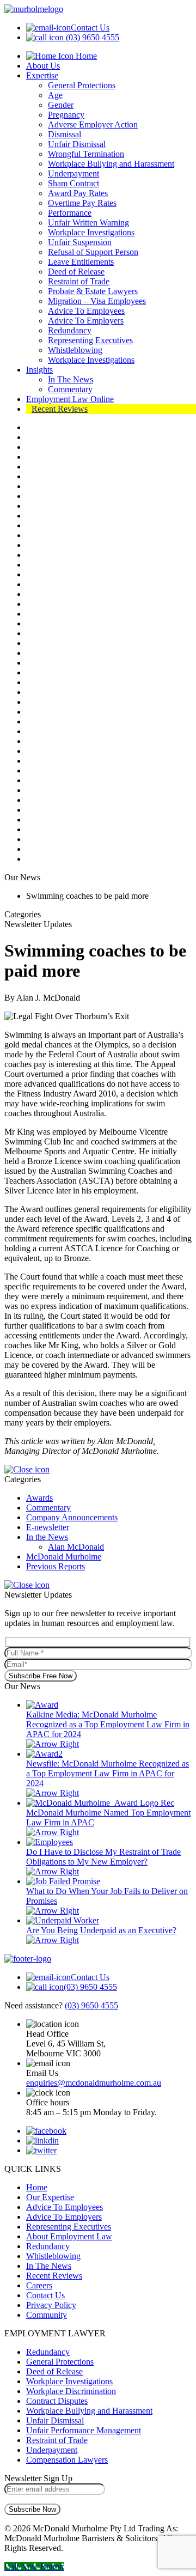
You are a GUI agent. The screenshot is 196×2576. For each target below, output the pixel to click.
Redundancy (70, 330)
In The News (71, 379)
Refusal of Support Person (93, 252)
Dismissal (65, 134)
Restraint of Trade (79, 281)
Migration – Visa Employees (97, 301)
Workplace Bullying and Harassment (111, 164)
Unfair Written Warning (88, 223)
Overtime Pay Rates (82, 203)
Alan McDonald (76, 1547)
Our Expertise (50, 2197)
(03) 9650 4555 (93, 37)
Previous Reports (56, 1566)
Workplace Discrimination (71, 2391)
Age (55, 95)
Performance (70, 213)
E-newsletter (48, 1527)
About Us (43, 66)
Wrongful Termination (86, 154)
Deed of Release (76, 272)
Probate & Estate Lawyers (93, 291)
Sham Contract (73, 183)
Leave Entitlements (81, 262)
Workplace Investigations (91, 232)
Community (47, 2315)
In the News (47, 1537)
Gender (61, 105)
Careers (39, 2285)
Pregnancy (66, 115)
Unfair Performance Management (84, 2430)
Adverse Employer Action (93, 124)
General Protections (82, 85)
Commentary (70, 389)
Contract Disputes (57, 2401)
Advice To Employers (86, 321)
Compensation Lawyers (67, 2460)
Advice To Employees (86, 311)
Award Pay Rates (78, 193)
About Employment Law (69, 2236)
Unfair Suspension (80, 242)
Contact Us (90, 28)
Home (85, 56)
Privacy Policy (51, 2305)
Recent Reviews (60, 409)
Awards (39, 1498)
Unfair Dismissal (77, 144)
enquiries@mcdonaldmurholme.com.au (94, 2083)
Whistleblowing (75, 350)
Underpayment (73, 173)
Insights (39, 370)
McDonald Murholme (64, 1557)
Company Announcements (72, 1517)
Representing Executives (90, 340)
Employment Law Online (70, 399)
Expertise (42, 75)
